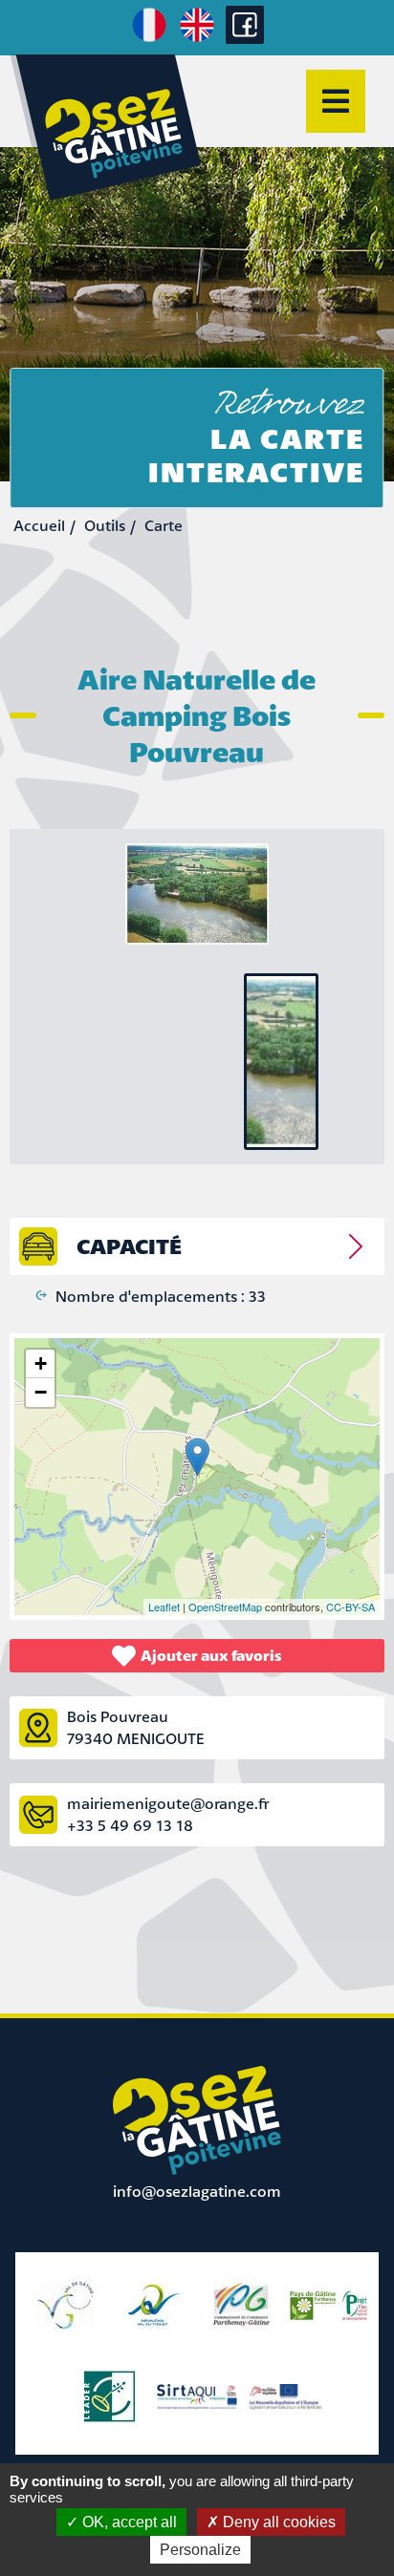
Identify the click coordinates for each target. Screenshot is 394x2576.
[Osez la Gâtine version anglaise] (197, 39)
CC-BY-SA (350, 1607)
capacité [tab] (129, 1246)
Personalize (200, 2550)
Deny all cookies (277, 2522)
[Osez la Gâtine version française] (149, 39)
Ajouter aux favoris (211, 1655)
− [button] (41, 1392)
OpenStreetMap (225, 1607)
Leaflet (164, 1607)
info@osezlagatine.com (197, 2191)
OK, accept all (128, 2522)
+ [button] (41, 1363)
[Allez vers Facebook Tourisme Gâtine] (245, 38)
